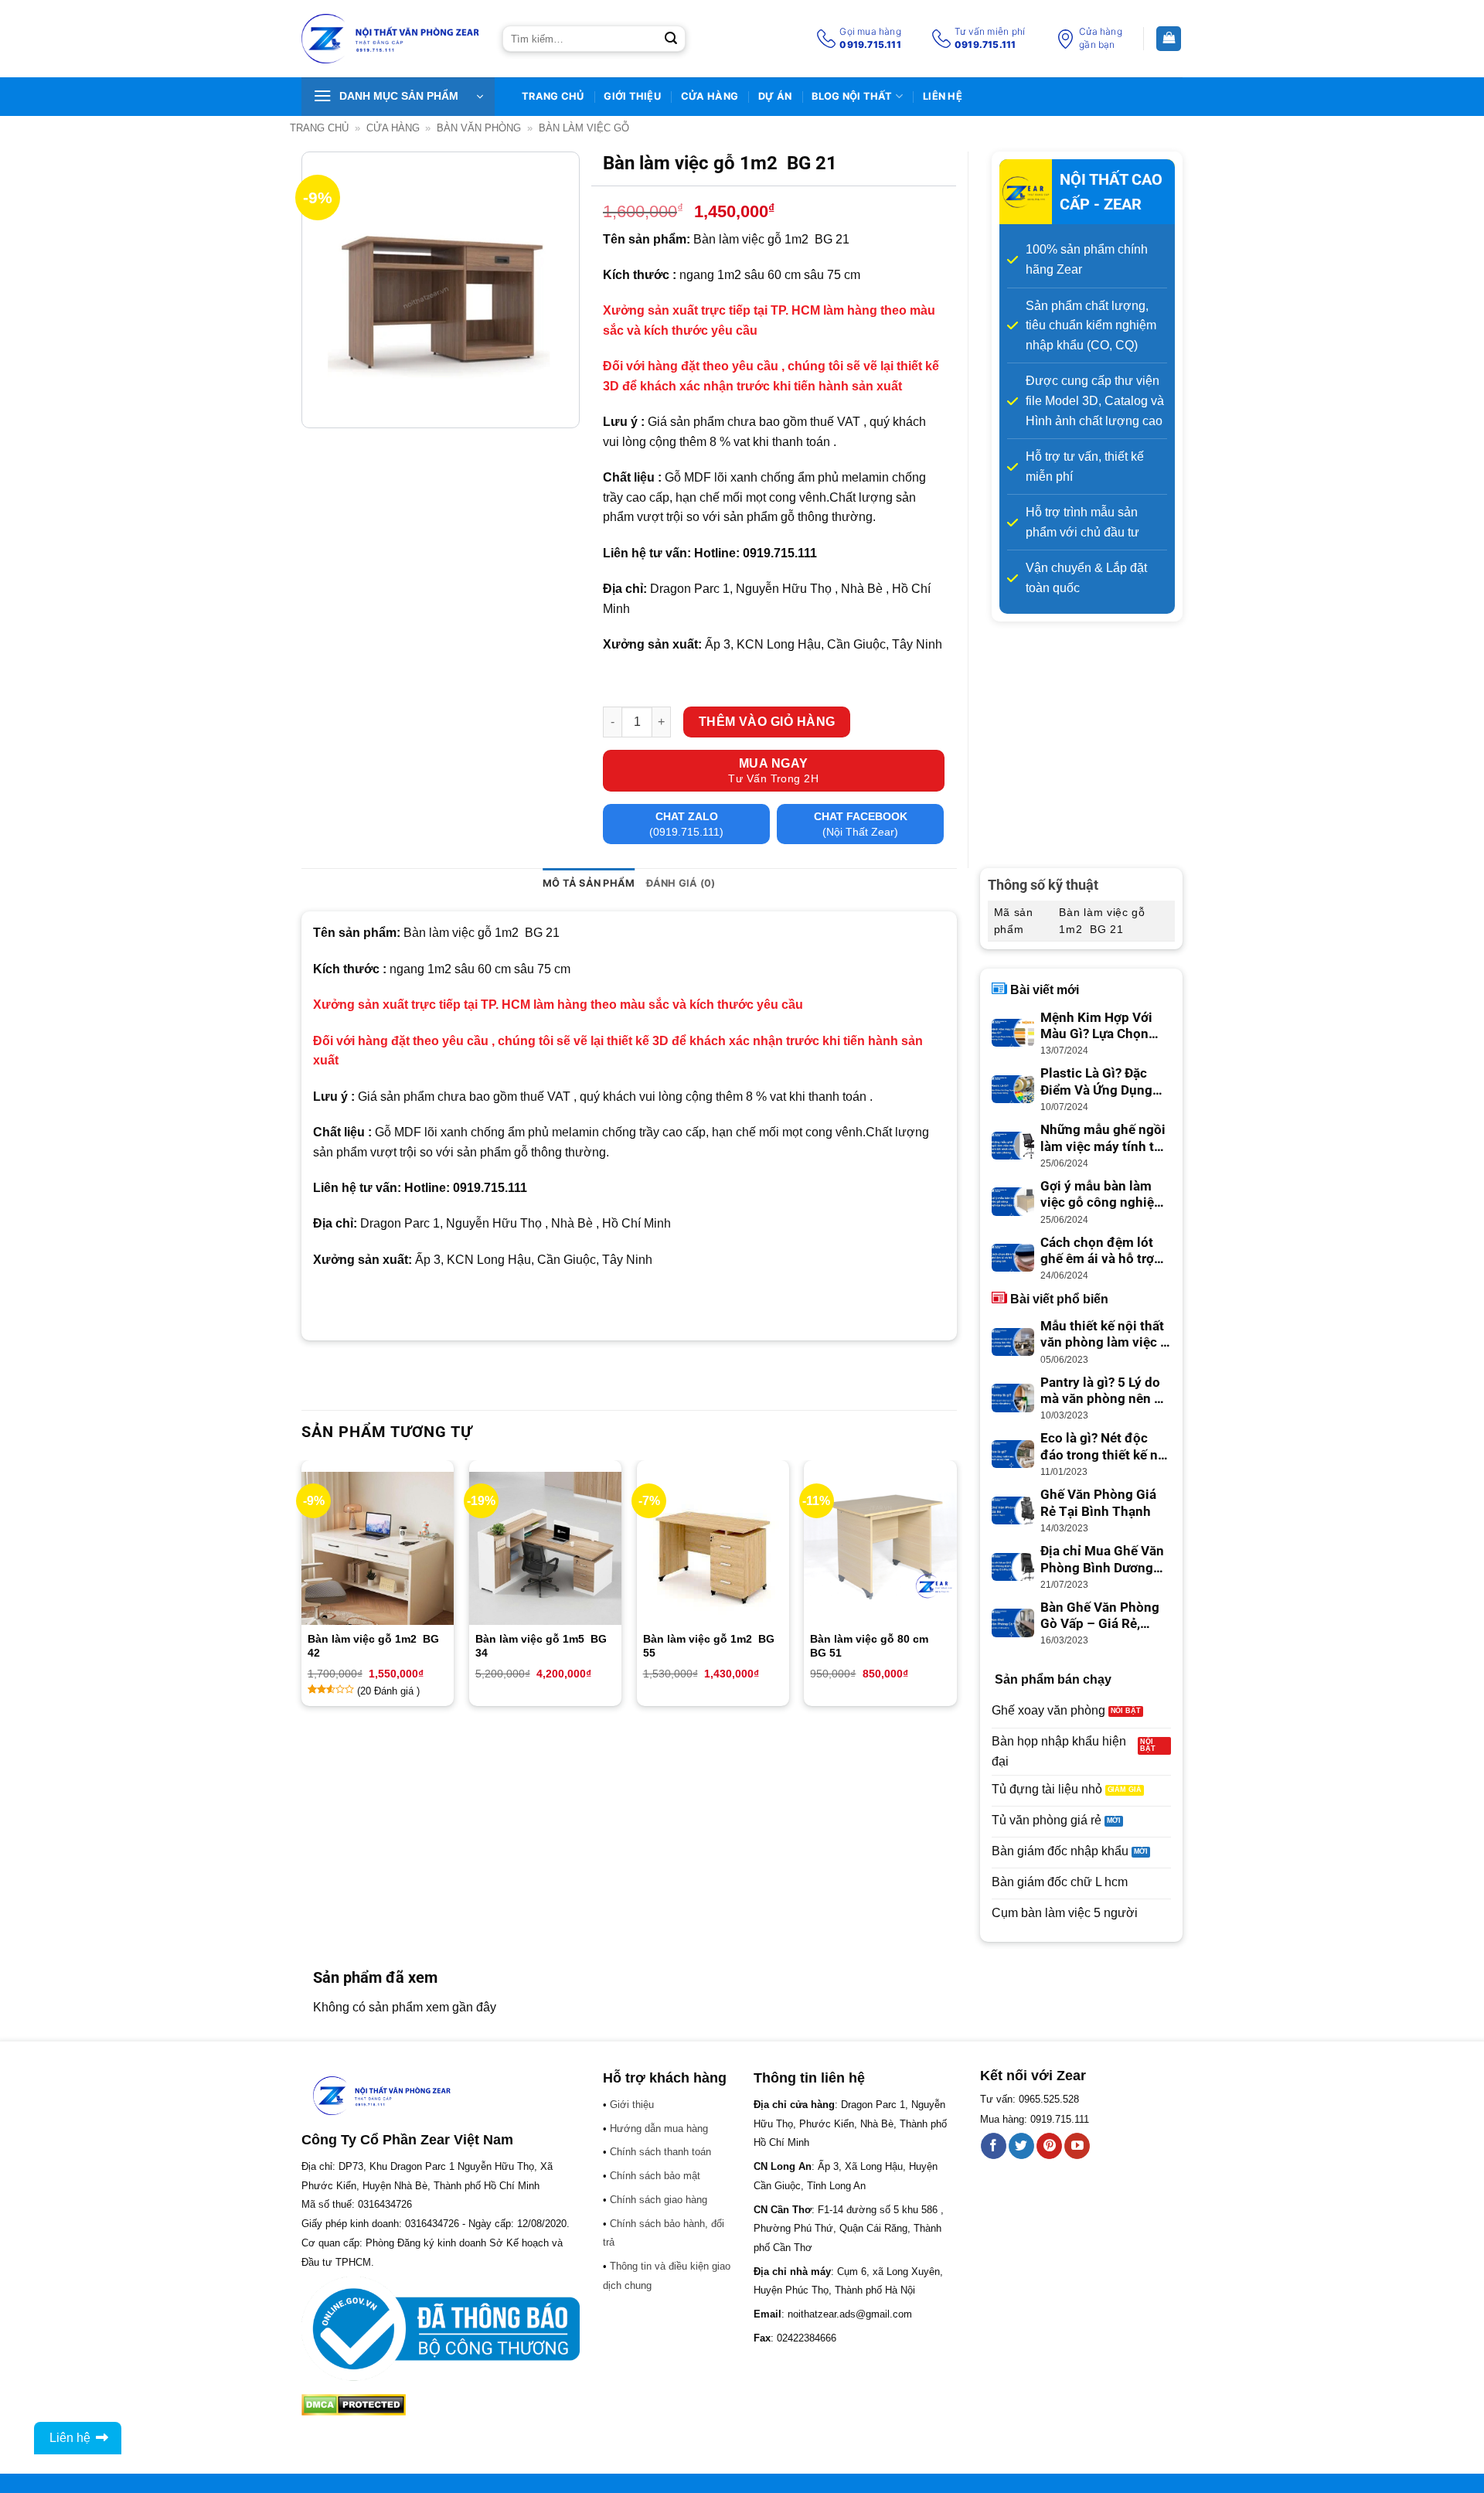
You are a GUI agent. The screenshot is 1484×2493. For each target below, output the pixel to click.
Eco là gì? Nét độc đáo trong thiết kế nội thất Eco (1105, 1447)
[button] (398, 97)
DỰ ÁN (775, 96)
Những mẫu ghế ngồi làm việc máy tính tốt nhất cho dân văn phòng (1103, 1139)
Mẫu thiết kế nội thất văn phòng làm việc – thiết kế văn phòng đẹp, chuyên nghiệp (1104, 1335)
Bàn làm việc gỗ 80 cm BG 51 (871, 1646)
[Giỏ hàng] (1169, 39)
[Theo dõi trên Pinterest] (1049, 2146)
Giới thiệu (632, 96)
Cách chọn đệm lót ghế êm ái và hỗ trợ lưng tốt (1097, 1252)
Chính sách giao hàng (659, 2200)
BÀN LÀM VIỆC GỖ (584, 128)
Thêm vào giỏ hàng (767, 722)
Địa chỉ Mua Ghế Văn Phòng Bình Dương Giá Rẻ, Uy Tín (1102, 1560)
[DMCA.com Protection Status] (354, 2404)
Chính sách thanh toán (660, 2152)
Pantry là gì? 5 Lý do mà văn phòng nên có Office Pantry (1104, 1391)
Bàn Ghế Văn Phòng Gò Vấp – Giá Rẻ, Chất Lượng (1100, 1616)
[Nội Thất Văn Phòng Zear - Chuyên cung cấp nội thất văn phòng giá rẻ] (390, 39)
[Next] (956, 1589)
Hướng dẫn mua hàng (659, 2129)
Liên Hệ (943, 96)
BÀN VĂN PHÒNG (479, 128)
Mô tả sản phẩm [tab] (589, 883)
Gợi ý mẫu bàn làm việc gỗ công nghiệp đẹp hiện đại (1101, 1195)
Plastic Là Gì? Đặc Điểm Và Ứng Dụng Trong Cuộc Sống (1096, 1082)
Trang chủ (319, 128)
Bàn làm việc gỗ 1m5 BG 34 (541, 1646)
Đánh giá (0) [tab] (681, 883)
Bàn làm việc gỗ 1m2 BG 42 (373, 1646)
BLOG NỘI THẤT (852, 96)
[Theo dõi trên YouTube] (1077, 2146)
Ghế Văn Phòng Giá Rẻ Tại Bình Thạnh (1098, 1503)
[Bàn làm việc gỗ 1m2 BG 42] (378, 1548)
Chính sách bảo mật (655, 2176)
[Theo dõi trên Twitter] (1021, 2146)
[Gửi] (671, 39)
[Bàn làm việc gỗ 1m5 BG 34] (545, 1548)
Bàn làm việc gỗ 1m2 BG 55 (709, 1646)
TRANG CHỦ (553, 96)
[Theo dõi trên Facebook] (994, 2146)
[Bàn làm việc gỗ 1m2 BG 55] (713, 1548)
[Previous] (302, 1589)
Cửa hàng (710, 96)
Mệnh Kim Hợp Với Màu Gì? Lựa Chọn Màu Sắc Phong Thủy (1104, 1027)
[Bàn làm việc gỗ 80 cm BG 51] (880, 1548)
